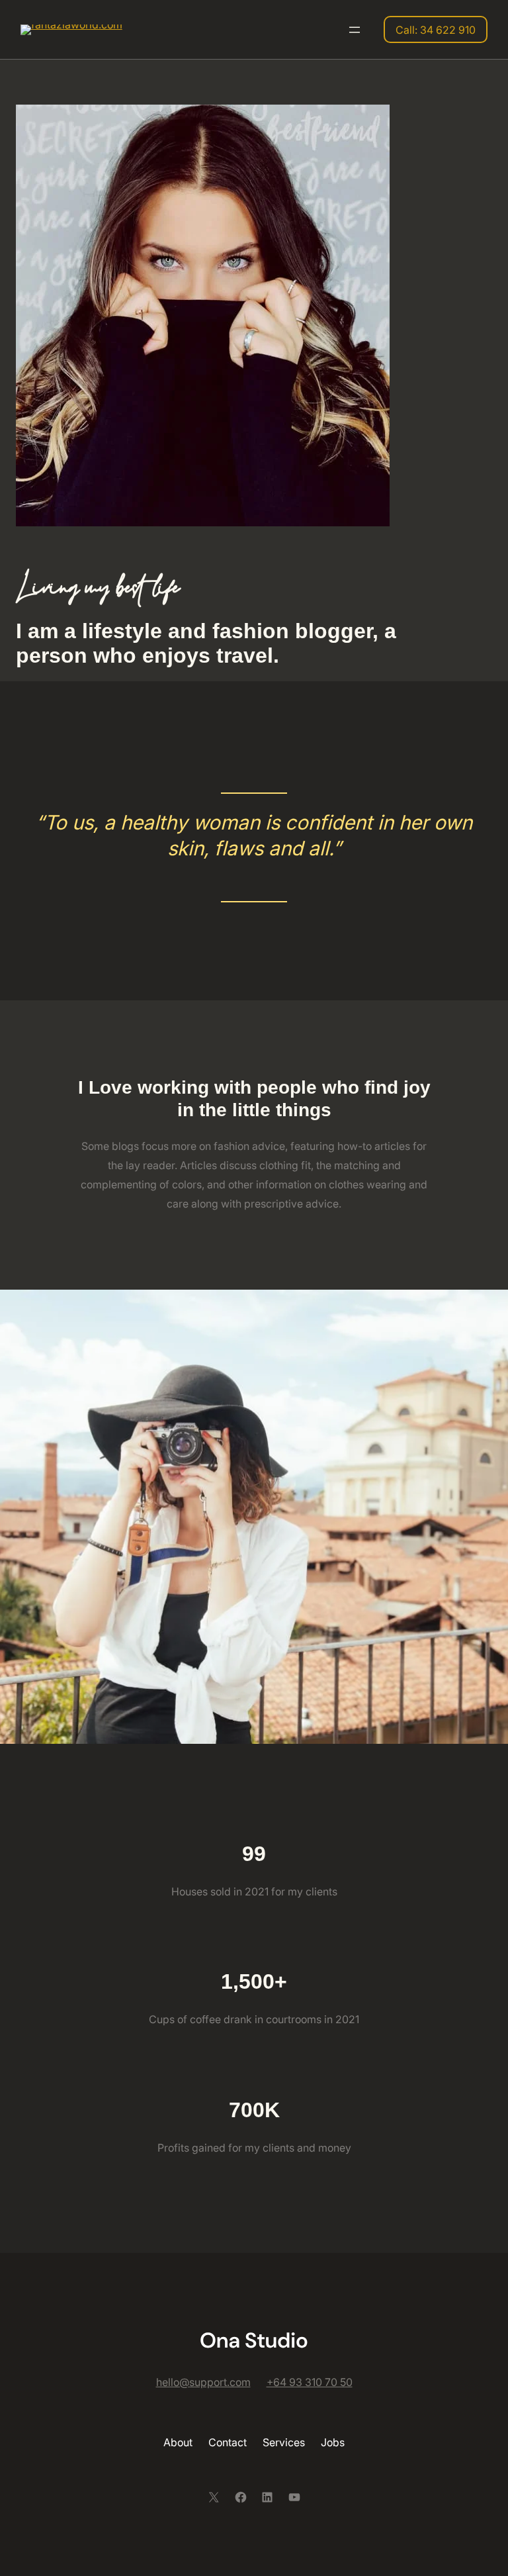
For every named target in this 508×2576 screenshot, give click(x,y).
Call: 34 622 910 (436, 30)
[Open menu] (355, 30)
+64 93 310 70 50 (310, 2382)
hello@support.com (203, 2382)
